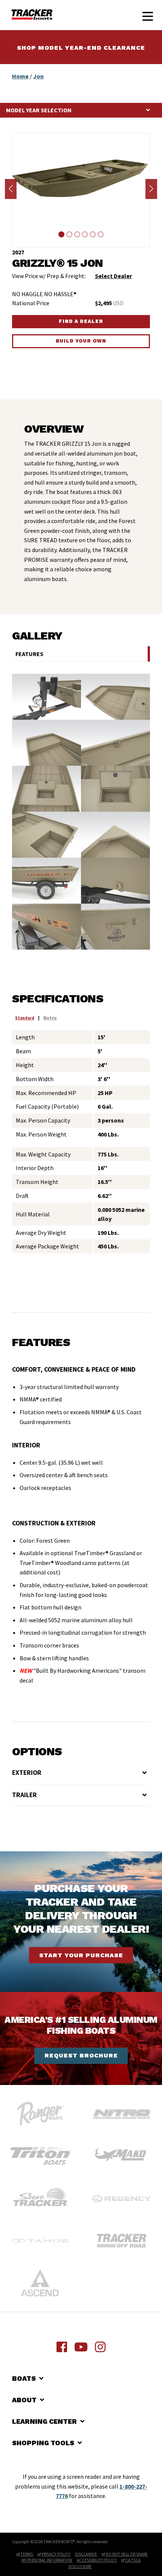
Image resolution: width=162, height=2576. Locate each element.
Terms (27, 2554)
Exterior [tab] (27, 1773)
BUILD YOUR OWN (81, 341)
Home (20, 76)
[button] (62, 234)
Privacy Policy (56, 2554)
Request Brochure (81, 2055)
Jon (38, 76)
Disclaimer (86, 2554)
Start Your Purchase (81, 1955)
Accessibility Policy (97, 2560)
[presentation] (11, 189)
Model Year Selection (39, 110)
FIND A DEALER (81, 321)
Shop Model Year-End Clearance (81, 48)
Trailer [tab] (24, 1795)
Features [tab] (29, 654)
